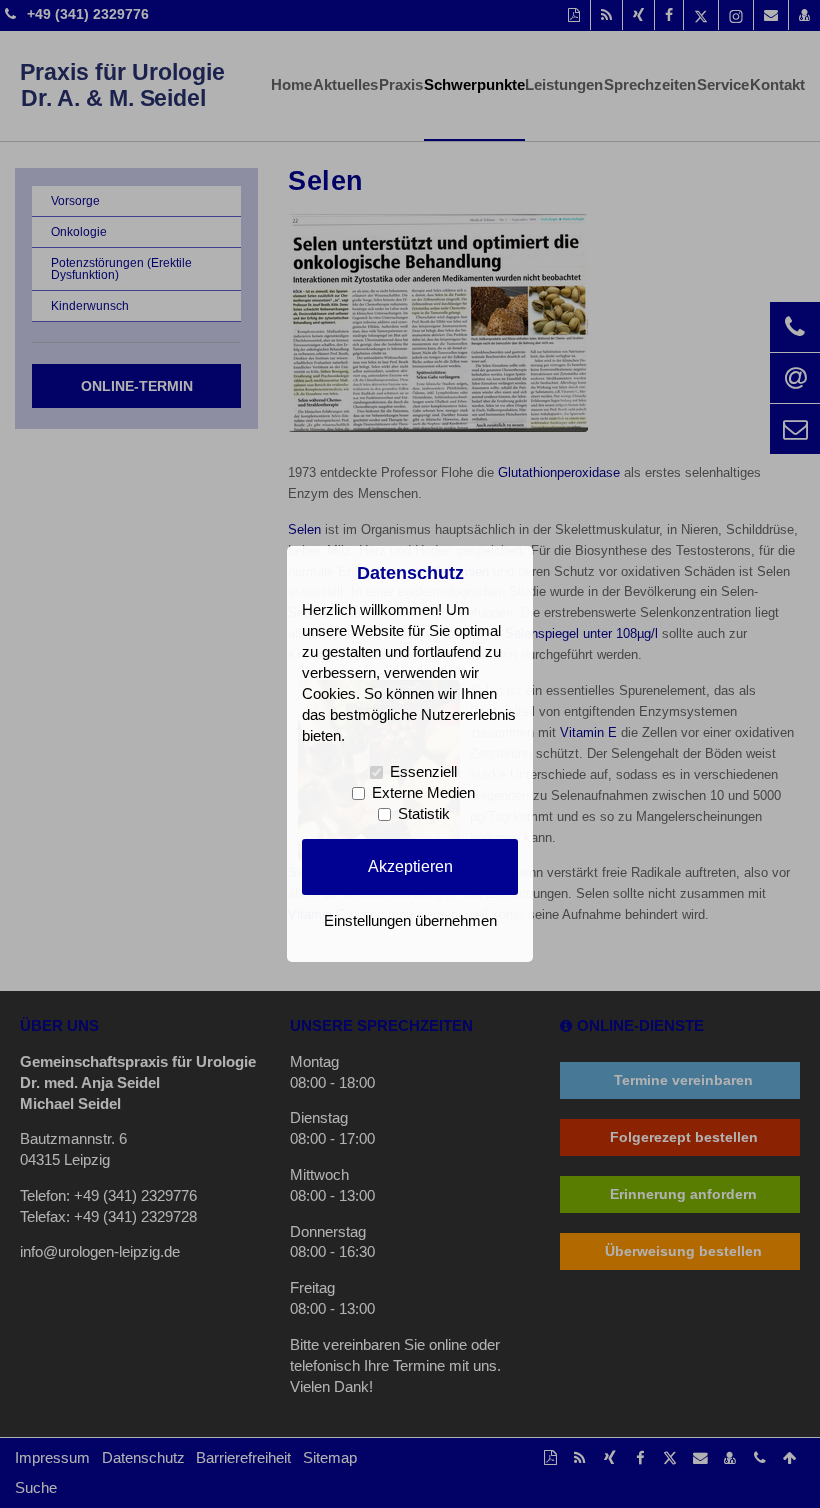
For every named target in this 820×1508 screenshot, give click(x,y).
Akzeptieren (410, 866)
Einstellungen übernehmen (410, 921)
